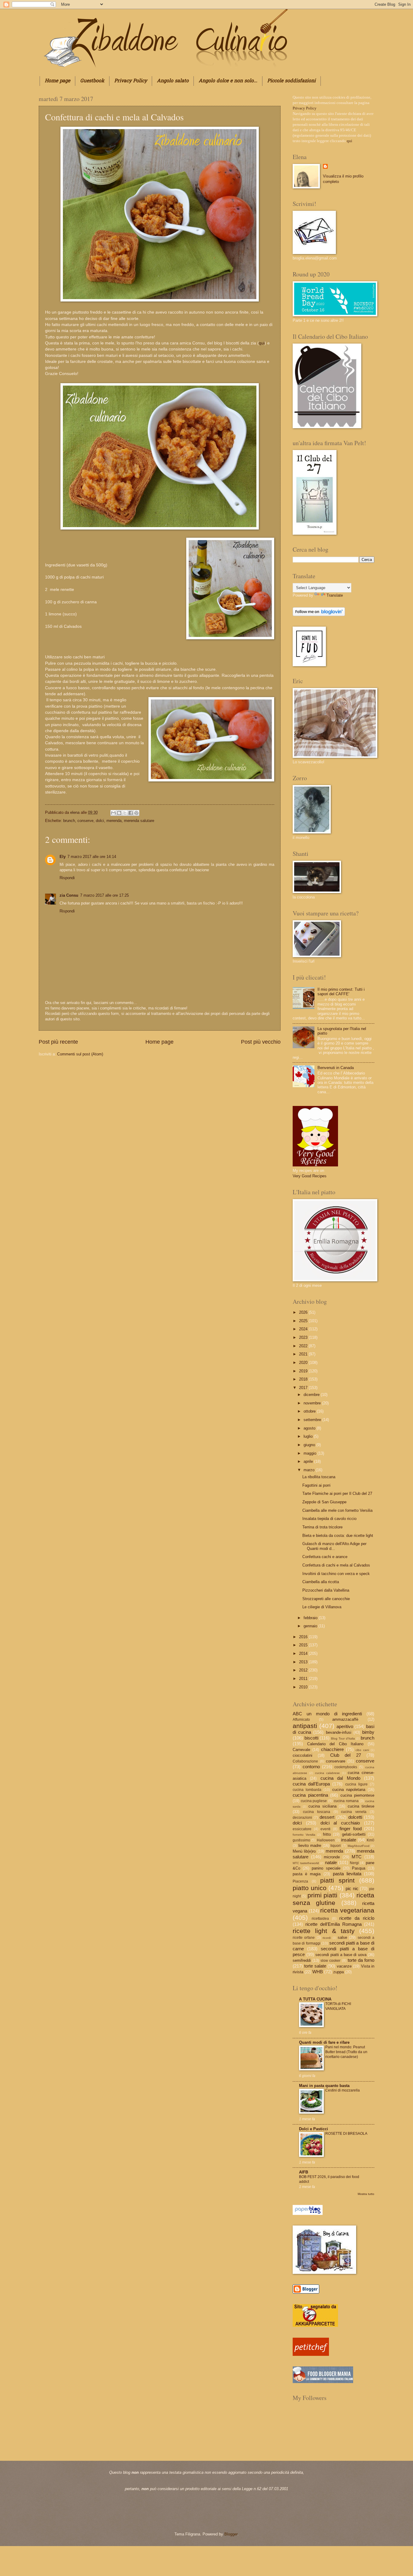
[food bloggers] (323, 2382)
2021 (304, 1354)
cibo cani (362, 1750)
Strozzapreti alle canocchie (326, 1599)
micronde (332, 1857)
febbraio (311, 1618)
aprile (309, 1461)
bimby (368, 1732)
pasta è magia (307, 1874)
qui (262, 343)
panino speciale (326, 1868)
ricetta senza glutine (333, 1899)
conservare (336, 1761)
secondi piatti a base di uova (341, 1955)
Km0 (371, 1840)
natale (331, 1862)
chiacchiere (332, 1749)
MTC (357, 1857)
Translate (335, 595)
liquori (336, 1846)
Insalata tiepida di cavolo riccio (329, 1519)
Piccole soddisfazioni (291, 81)
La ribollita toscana (319, 1477)
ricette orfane (304, 1938)
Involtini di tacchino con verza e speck (336, 1574)
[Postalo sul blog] (119, 813)
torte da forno (361, 1960)
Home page (57, 81)
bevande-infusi (339, 1732)
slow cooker (330, 1961)
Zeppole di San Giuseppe (324, 1502)
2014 (304, 1653)
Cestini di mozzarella (343, 2090)
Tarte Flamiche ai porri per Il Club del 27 (337, 1493)
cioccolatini (302, 1755)
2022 (304, 1346)
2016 (304, 1637)
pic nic (352, 1888)
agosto (310, 1428)
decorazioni (302, 1818)
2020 (304, 1363)
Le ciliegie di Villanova (322, 1607)
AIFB (304, 2172)
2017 (304, 1388)
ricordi (327, 1938)
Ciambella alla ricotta (321, 1582)
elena (75, 812)
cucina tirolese (361, 1806)
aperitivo (345, 1726)
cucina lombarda (307, 1790)
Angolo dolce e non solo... (228, 81)
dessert (327, 1817)
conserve (85, 821)
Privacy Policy (131, 81)
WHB (318, 1972)
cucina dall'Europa (311, 1784)
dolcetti (355, 1817)
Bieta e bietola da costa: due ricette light (338, 1536)
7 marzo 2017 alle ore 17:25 (104, 895)
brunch (69, 821)
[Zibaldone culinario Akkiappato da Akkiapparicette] (315, 2325)
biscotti (311, 1738)
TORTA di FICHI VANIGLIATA (338, 2006)
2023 (304, 1337)
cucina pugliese (314, 1801)
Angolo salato (173, 81)
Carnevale (301, 1750)
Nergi (354, 1863)
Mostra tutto (366, 2194)
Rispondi (67, 878)
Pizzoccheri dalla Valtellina (326, 1590)
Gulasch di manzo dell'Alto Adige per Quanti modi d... (334, 1546)
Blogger (231, 2534)
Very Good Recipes (310, 1176)
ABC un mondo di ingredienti (327, 1714)
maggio (311, 1453)
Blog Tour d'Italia (343, 1738)
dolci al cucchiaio (340, 1823)
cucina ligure (356, 1784)
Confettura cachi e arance (325, 1557)
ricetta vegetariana (347, 1910)
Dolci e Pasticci (314, 2129)
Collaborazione (305, 1761)
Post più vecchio (261, 1042)
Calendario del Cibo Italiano (335, 1744)
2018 (304, 1379)
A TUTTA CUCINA (315, 1999)
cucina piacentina (310, 1795)
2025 (304, 1321)
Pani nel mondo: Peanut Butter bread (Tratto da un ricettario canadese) (346, 2052)
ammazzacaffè (345, 1719)
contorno (311, 1767)
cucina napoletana (349, 1790)
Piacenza (300, 1881)
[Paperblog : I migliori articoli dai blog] (308, 2214)
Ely (63, 857)
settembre (313, 1420)
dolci (100, 821)
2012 (304, 1670)
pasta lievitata (347, 1874)
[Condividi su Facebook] (131, 813)
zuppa (338, 1972)
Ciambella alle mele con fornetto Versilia (337, 1510)
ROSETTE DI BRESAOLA (346, 2134)
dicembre (312, 1395)
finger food (351, 1829)
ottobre (310, 1411)
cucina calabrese (327, 1773)
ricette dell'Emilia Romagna (333, 1924)
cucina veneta (354, 1812)
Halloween (326, 1840)
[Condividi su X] (125, 813)
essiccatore (302, 1829)
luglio (309, 1436)
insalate (349, 1840)
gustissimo (301, 1840)
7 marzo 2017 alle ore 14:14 (92, 857)
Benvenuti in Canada (336, 1068)
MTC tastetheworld (306, 1863)
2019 (304, 1371)
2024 (304, 1329)
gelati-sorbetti (354, 1834)
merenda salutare (139, 821)
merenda (114, 821)
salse (342, 1937)
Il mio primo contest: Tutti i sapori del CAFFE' (341, 992)
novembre (313, 1403)
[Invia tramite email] (113, 813)
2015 (304, 1645)
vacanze (344, 1966)
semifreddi (302, 1960)
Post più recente (58, 1042)
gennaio (311, 1626)
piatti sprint (337, 1880)
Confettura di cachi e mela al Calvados (336, 1565)
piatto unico (310, 1888)
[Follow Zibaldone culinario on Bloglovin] (319, 615)
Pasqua (359, 1868)
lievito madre (310, 1846)
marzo (310, 1470)
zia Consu (69, 895)
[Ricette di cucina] (311, 2354)
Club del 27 (346, 1755)
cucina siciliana (322, 1806)
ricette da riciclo (357, 1918)
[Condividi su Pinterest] (136, 813)
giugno (310, 1445)
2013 (304, 1662)
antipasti (305, 1726)
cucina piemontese (358, 1795)
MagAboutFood (359, 1846)
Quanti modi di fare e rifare (324, 2042)
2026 (304, 1312)
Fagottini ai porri (316, 1485)
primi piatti (322, 1895)
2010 (304, 1687)
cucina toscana (317, 1812)
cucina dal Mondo (340, 1778)
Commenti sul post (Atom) (80, 1054)
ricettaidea (320, 1919)
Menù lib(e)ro (304, 1851)
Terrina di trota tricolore (322, 1527)
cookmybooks (346, 1767)
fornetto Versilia (304, 1835)
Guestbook (92, 81)
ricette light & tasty (324, 1931)
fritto (327, 1834)
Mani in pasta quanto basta (324, 2086)
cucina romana (346, 1801)
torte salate (315, 1966)
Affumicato (301, 1720)
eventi (325, 1829)
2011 (304, 1679)
